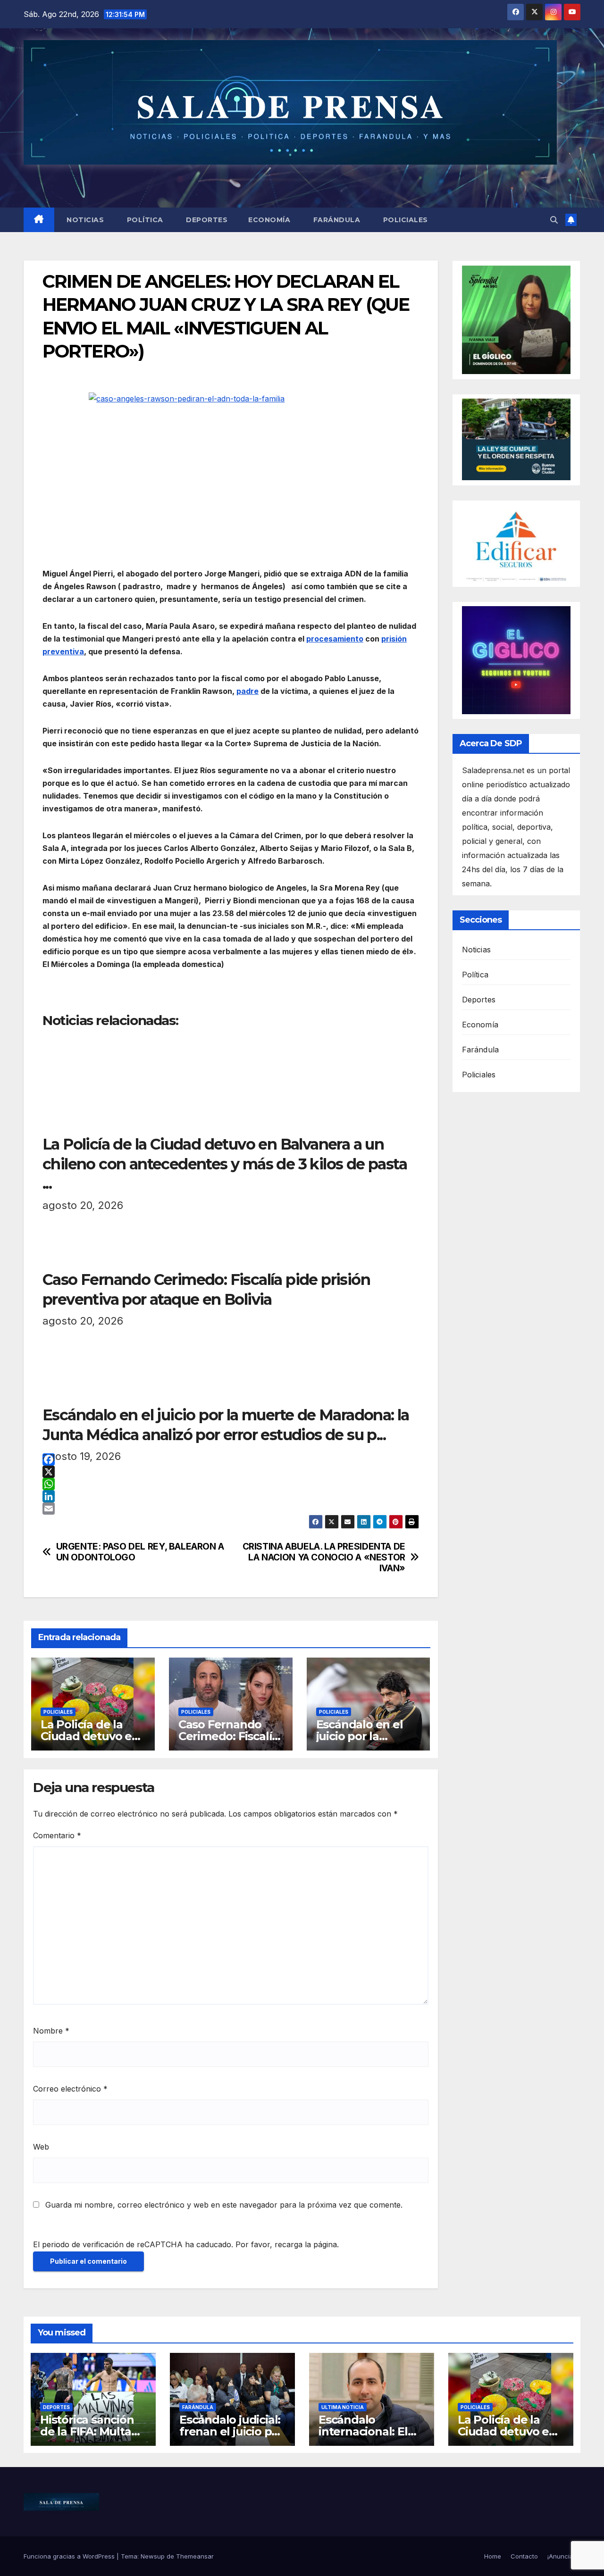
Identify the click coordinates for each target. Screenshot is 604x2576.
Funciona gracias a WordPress (70, 2556)
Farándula (336, 220)
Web (41, 2147)
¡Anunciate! (564, 2556)
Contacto (524, 2556)
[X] (231, 1472)
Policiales (404, 220)
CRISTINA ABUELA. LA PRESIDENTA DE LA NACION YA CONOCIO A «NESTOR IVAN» (324, 1557)
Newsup (153, 2556)
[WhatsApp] (231, 1484)
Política (144, 220)
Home (493, 2556)
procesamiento (335, 639)
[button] (554, 220)
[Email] (231, 1509)
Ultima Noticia (343, 2407)
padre (247, 691)
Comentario (57, 1835)
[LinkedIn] (231, 1496)
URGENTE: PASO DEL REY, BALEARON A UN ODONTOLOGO (140, 1552)
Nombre (51, 2031)
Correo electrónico (70, 2089)
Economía (269, 220)
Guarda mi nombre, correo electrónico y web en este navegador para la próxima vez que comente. (224, 2205)
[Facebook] (231, 1459)
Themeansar (195, 2556)
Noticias (84, 220)
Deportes (206, 220)
